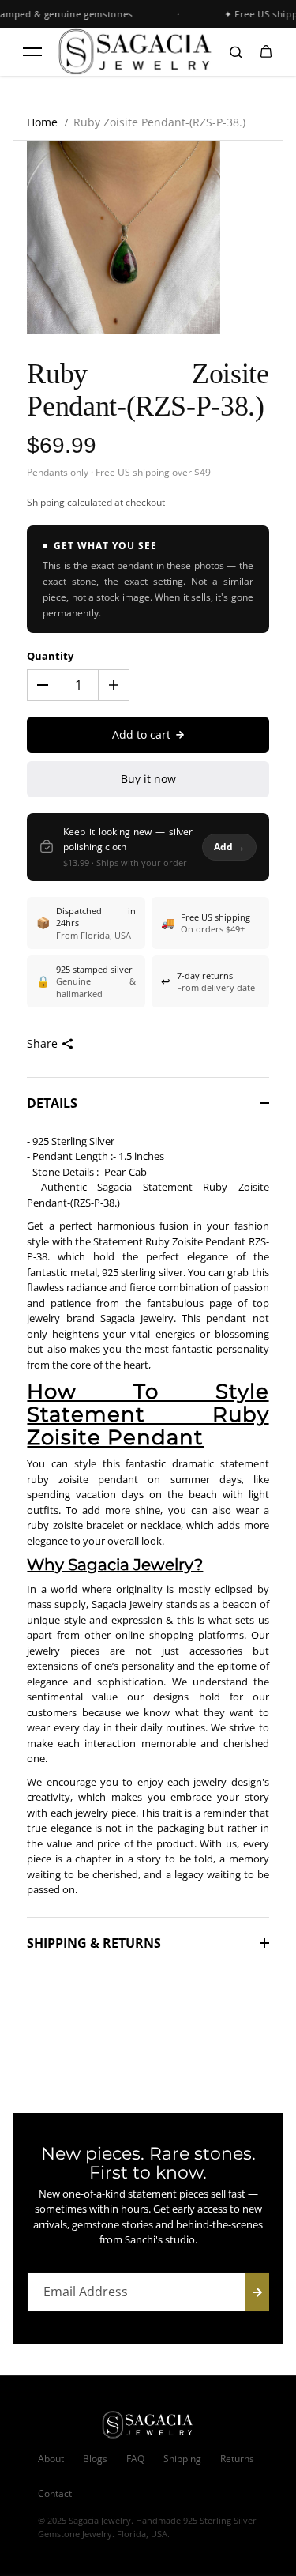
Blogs (95, 2459)
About (51, 2459)
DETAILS (52, 1103)
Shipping (46, 502)
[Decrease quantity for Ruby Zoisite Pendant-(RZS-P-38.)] (43, 685)
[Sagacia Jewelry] (136, 52)
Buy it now (148, 779)
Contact (55, 2493)
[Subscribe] (257, 2292)
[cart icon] (266, 52)
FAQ (135, 2459)
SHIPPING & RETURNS (94, 1943)
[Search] (236, 52)
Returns (237, 2459)
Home (42, 122)
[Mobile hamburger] (32, 52)
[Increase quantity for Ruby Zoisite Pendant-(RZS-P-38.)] (114, 685)
